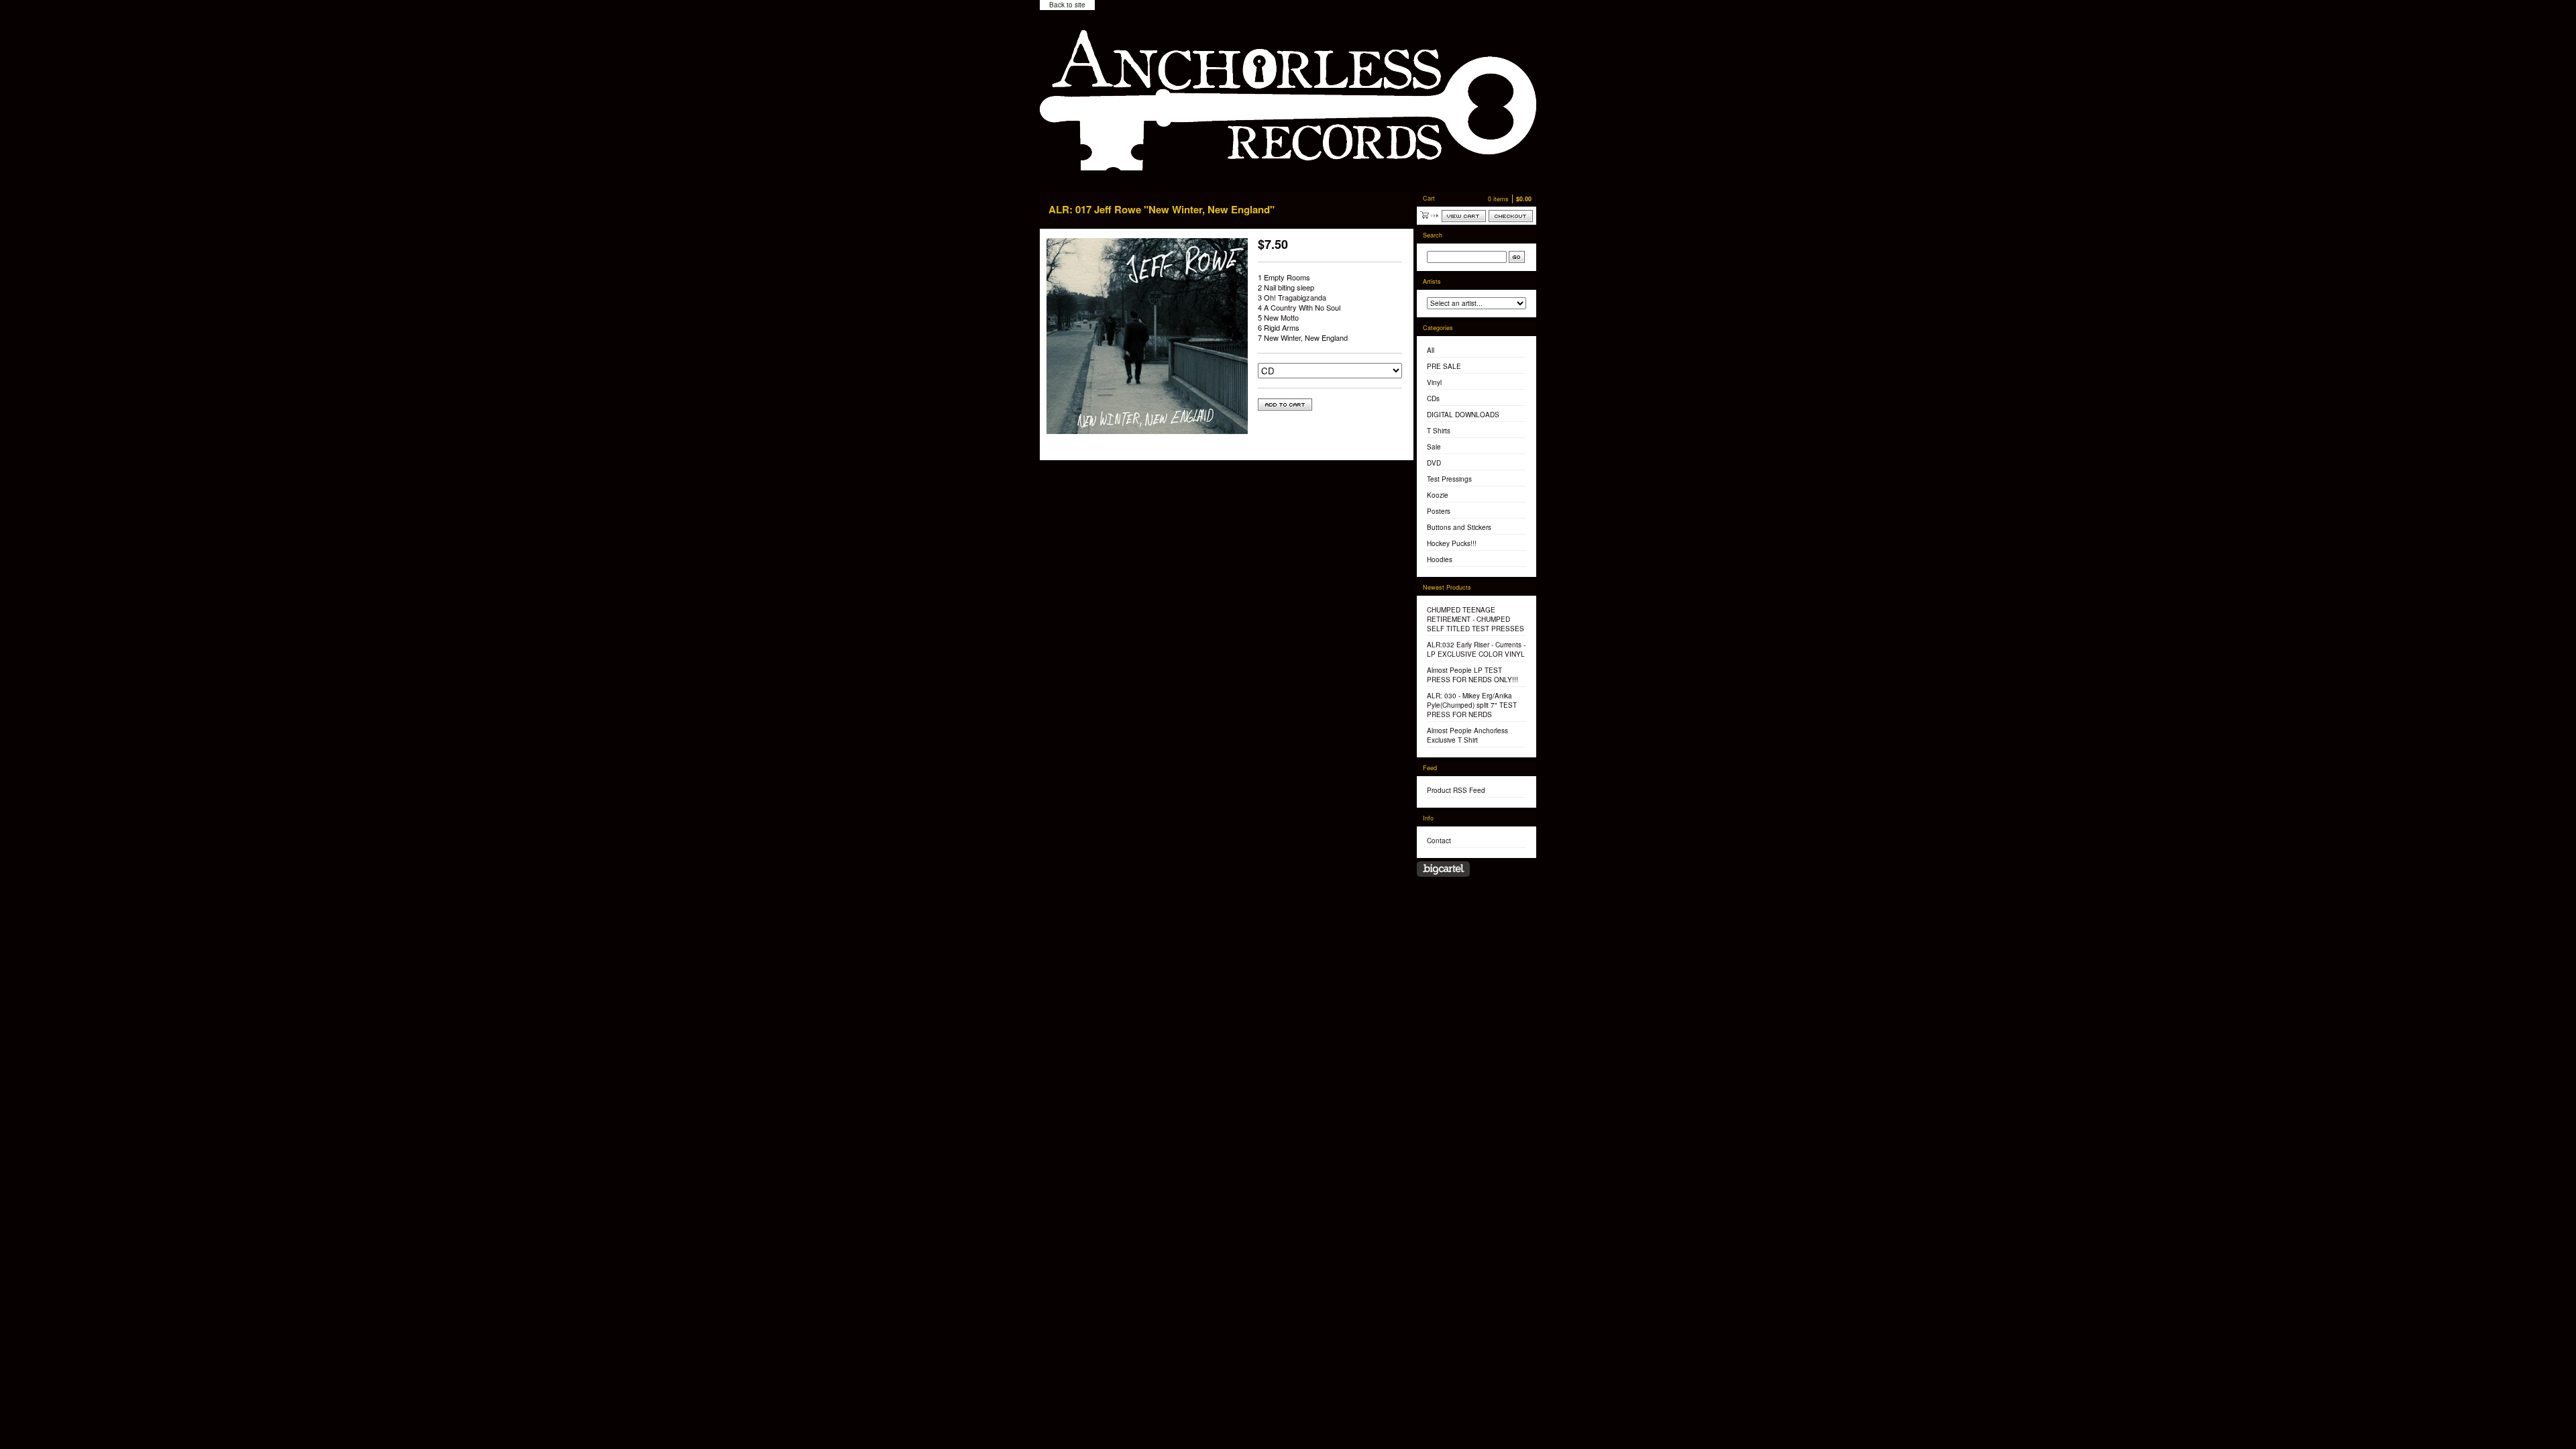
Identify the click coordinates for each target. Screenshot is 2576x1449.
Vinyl (1434, 382)
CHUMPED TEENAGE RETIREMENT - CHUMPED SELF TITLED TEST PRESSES (1475, 619)
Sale (1434, 447)
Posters (1439, 511)
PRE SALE (1444, 366)
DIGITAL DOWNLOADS (1463, 415)
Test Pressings (1449, 479)
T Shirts (1439, 431)
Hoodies (1440, 559)
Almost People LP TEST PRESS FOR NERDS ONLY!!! (1472, 675)
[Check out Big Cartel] (1443, 869)
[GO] (1517, 257)
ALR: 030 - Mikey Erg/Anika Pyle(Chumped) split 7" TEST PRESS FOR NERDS (1472, 705)
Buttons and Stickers (1459, 527)
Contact (1439, 841)
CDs (1433, 398)
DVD (1434, 463)
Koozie (1438, 495)
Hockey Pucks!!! (1452, 543)
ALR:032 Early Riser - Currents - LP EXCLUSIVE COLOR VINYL (1476, 649)
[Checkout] (1511, 216)
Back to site (1067, 5)
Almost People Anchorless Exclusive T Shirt (1467, 735)
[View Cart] (1464, 216)
